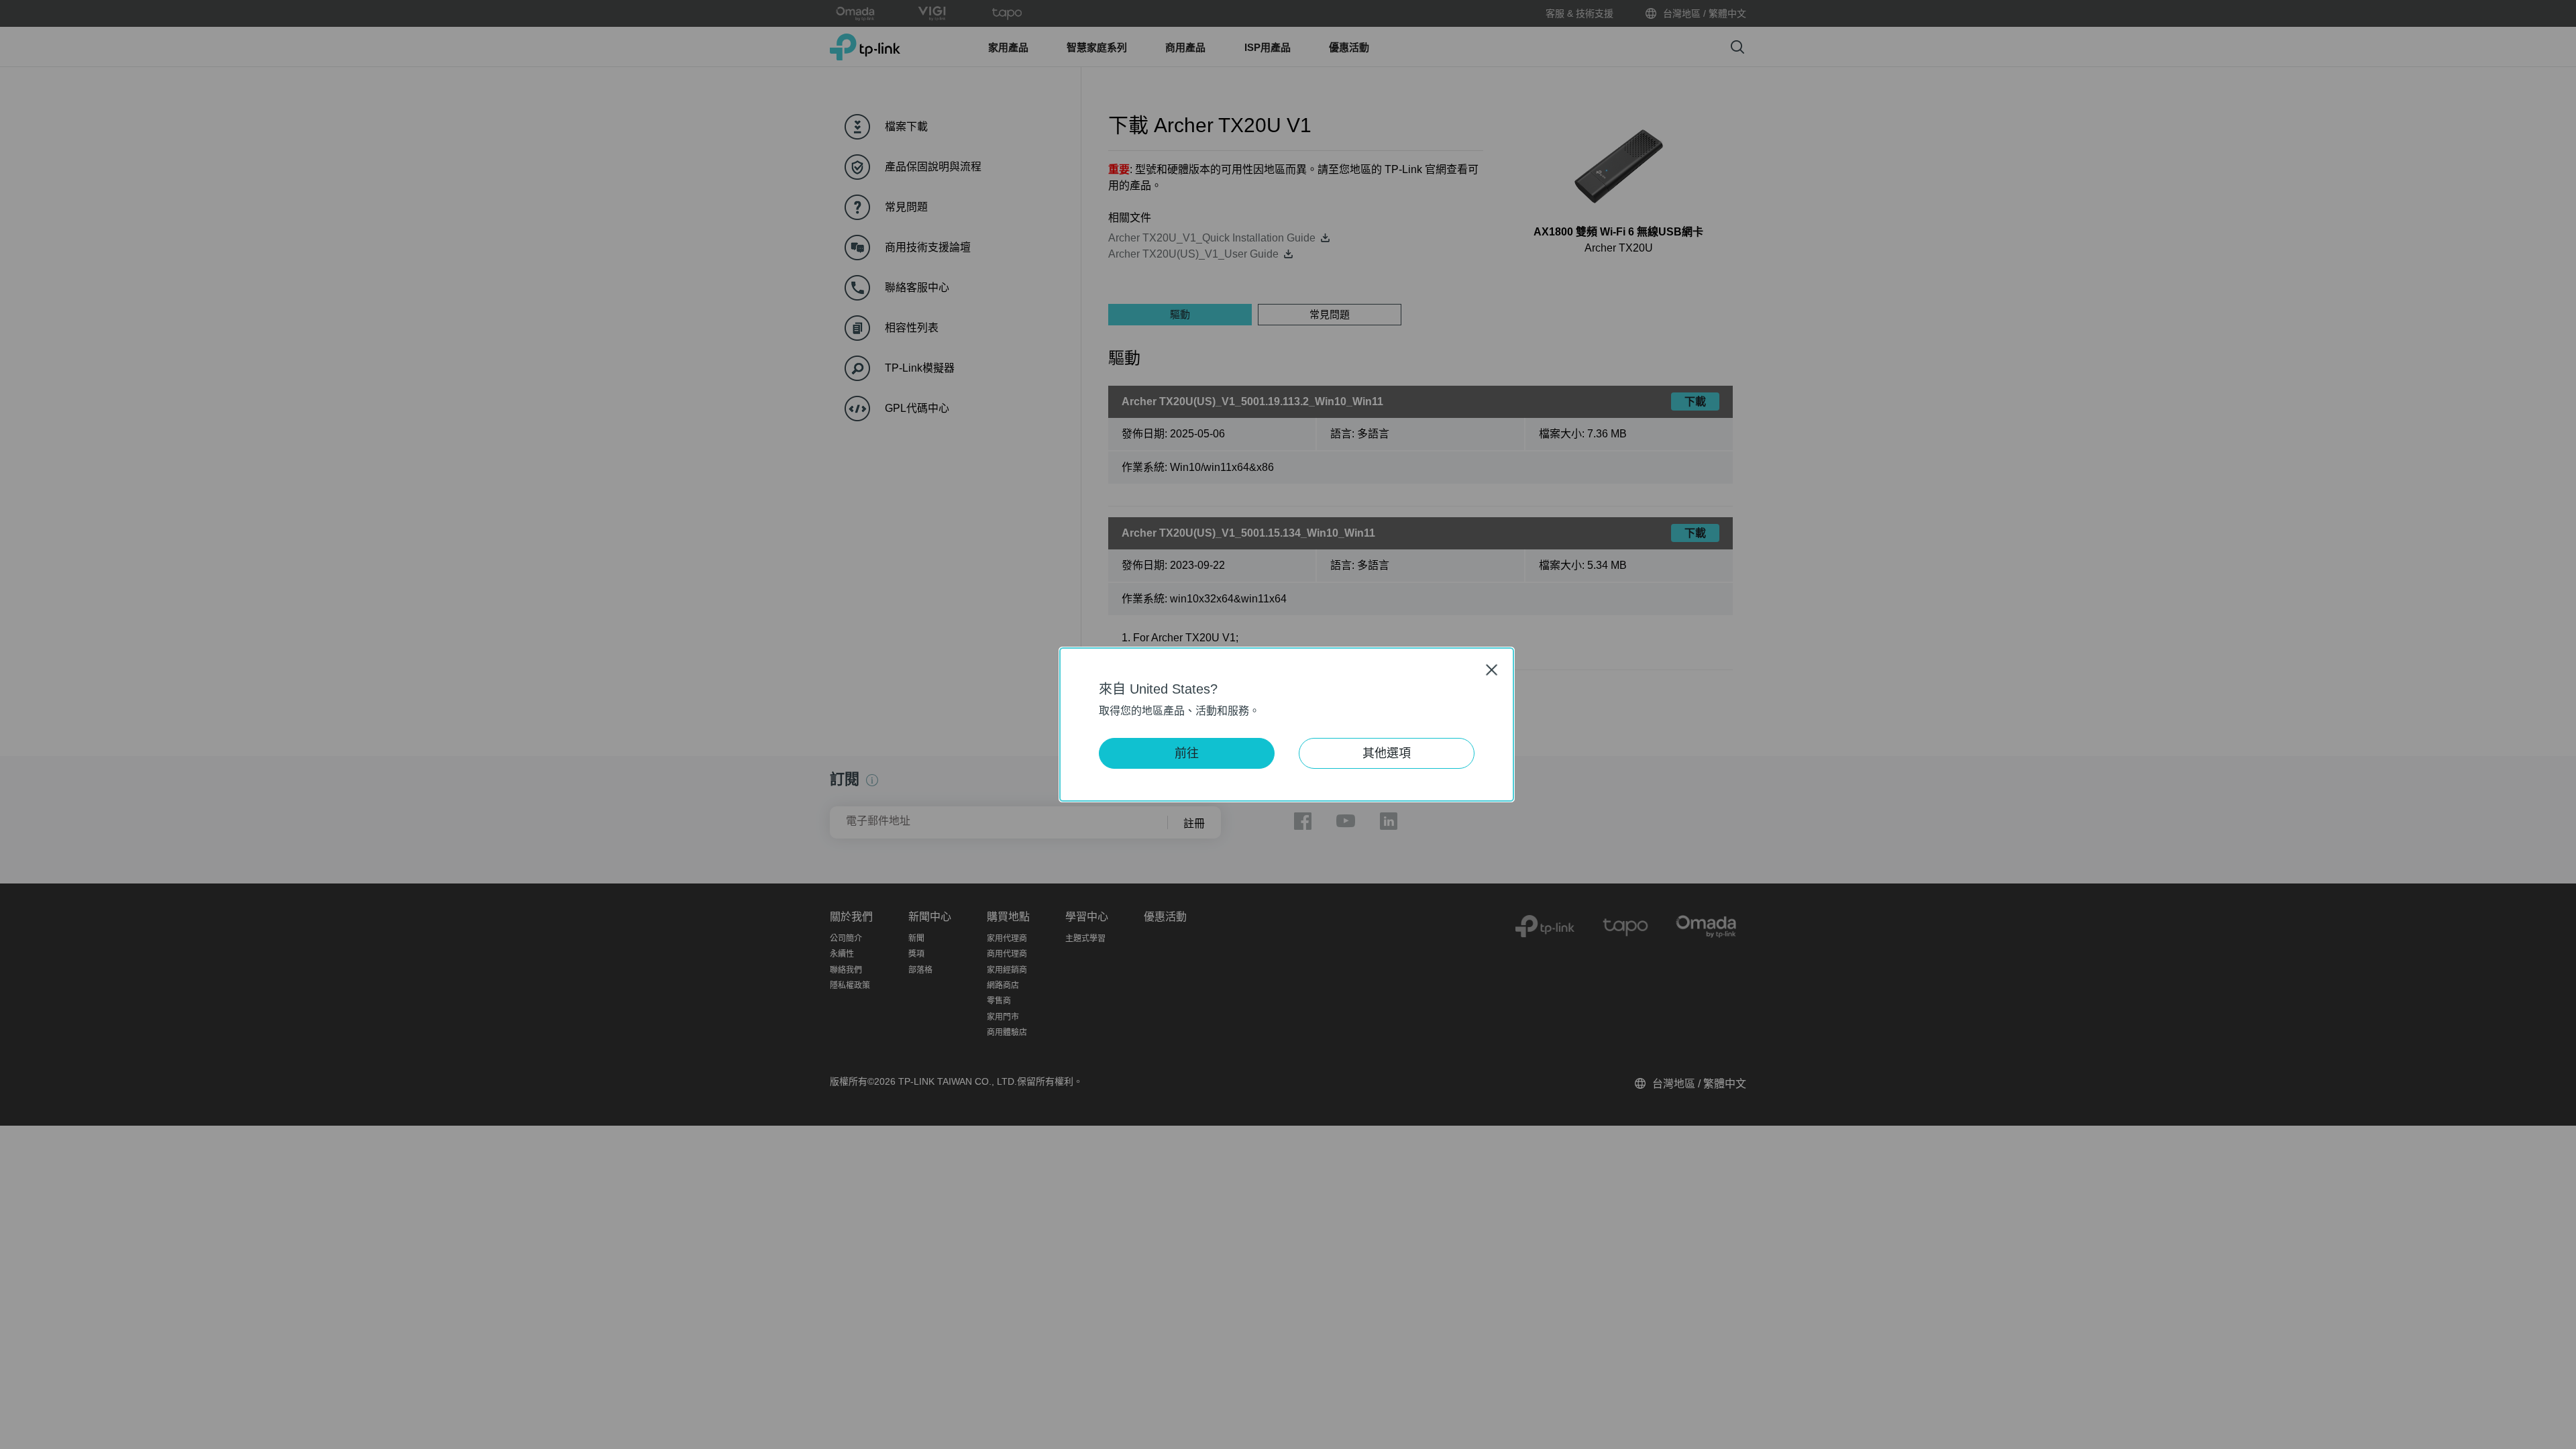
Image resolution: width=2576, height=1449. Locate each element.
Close (1492, 670)
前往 (1187, 753)
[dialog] (1288, 724)
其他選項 (1387, 753)
